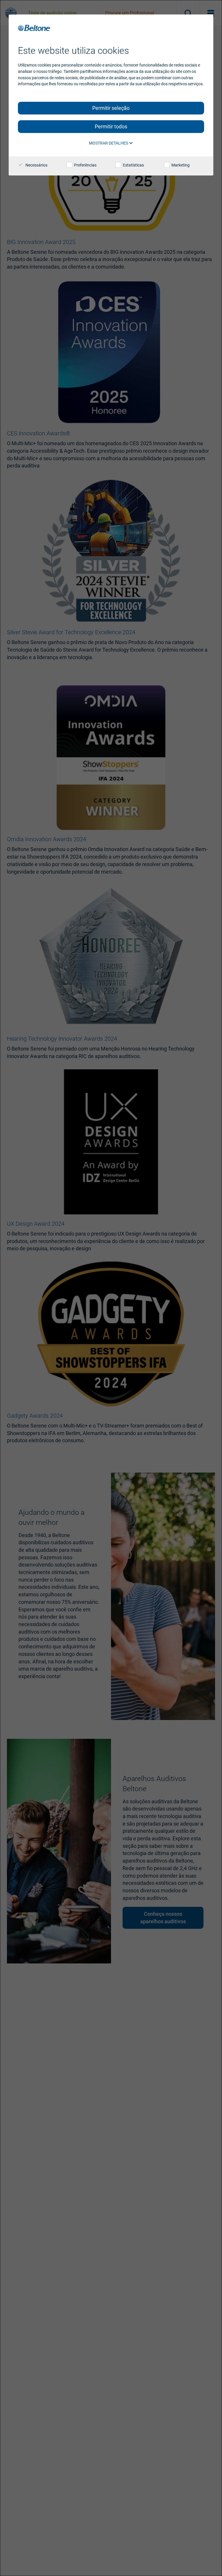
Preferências (85, 165)
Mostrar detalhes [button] (109, 143)
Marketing (180, 165)
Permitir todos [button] (111, 126)
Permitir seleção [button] (111, 108)
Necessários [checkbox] (36, 165)
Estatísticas (133, 165)
